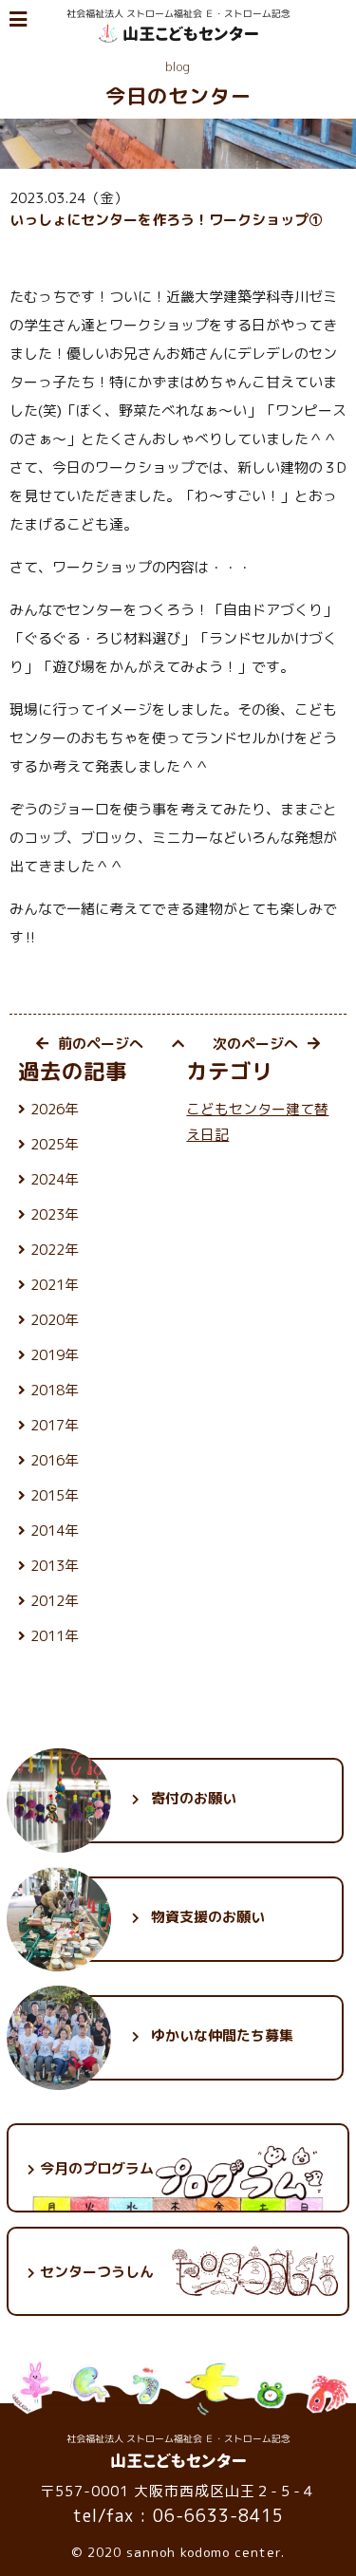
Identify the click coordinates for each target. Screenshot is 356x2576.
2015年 (55, 1495)
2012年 (55, 1601)
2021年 (55, 1285)
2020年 (55, 1320)
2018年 (55, 1390)
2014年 (55, 1531)
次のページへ (255, 1044)
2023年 (55, 1214)
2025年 (55, 1144)
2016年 (55, 1460)
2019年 (55, 1355)
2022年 (55, 1250)
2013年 (55, 1566)
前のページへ (101, 1044)
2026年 (55, 1109)
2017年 (55, 1425)
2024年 (55, 1179)
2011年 (55, 1636)
